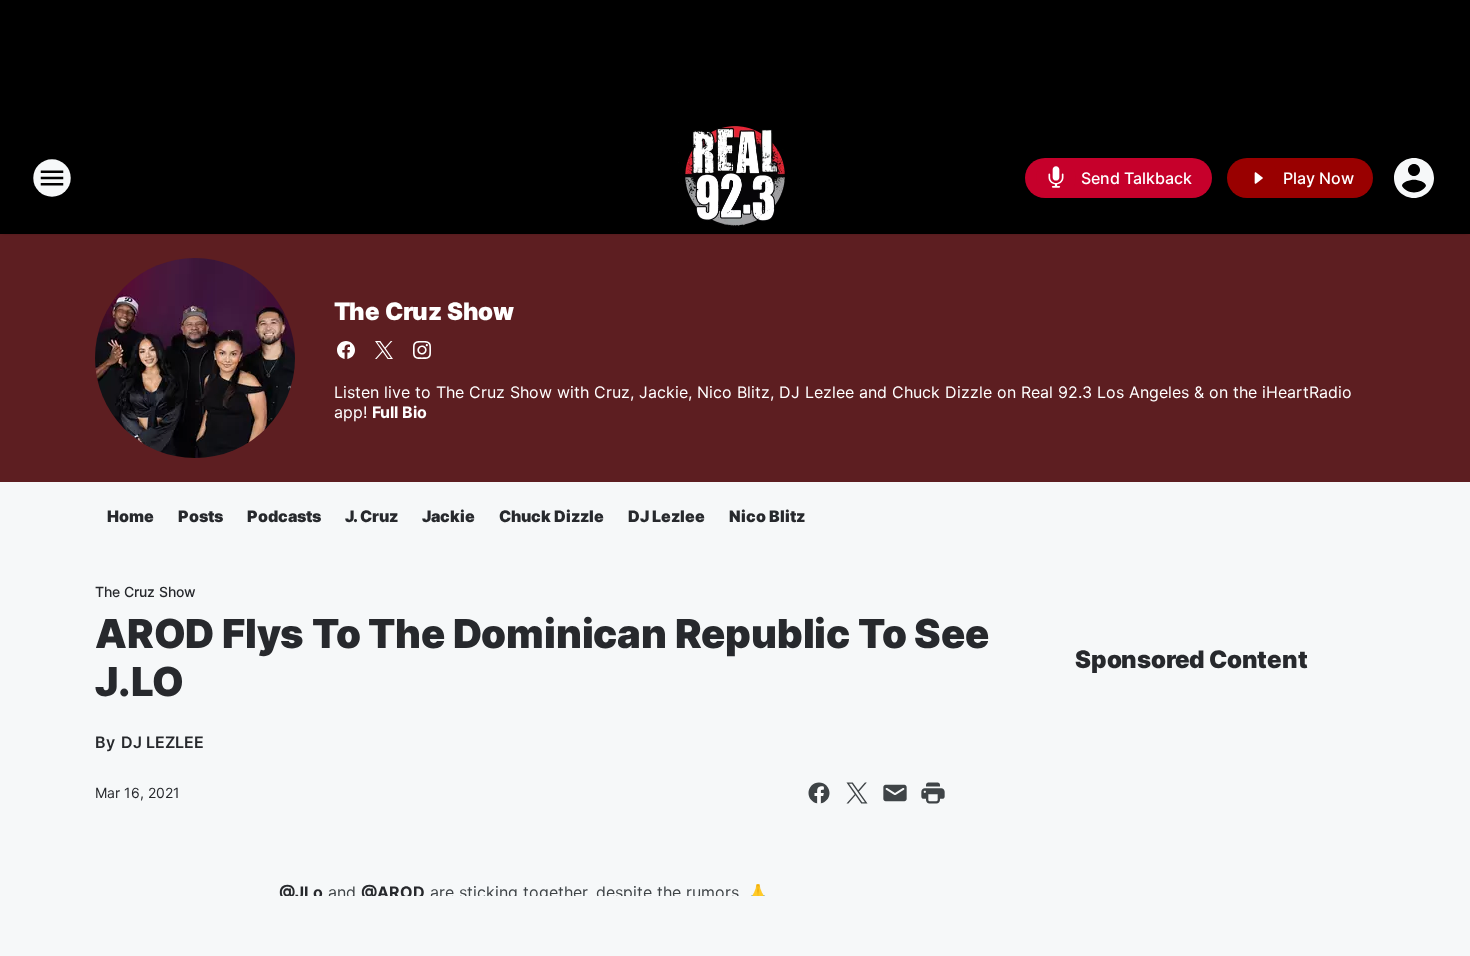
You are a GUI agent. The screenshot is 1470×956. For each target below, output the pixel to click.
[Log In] (1416, 178)
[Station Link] (735, 178)
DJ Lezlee (666, 516)
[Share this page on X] (857, 793)
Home (130, 516)
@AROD (393, 892)
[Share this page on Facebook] (819, 793)
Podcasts (284, 516)
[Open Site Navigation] (52, 178)
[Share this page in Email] (895, 793)
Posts (200, 516)
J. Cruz (371, 516)
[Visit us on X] (384, 350)
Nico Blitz (767, 516)
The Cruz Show (424, 311)
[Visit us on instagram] (422, 350)
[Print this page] (933, 793)
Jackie (448, 516)
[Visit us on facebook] (346, 350)
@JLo (301, 892)
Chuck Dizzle (551, 516)
